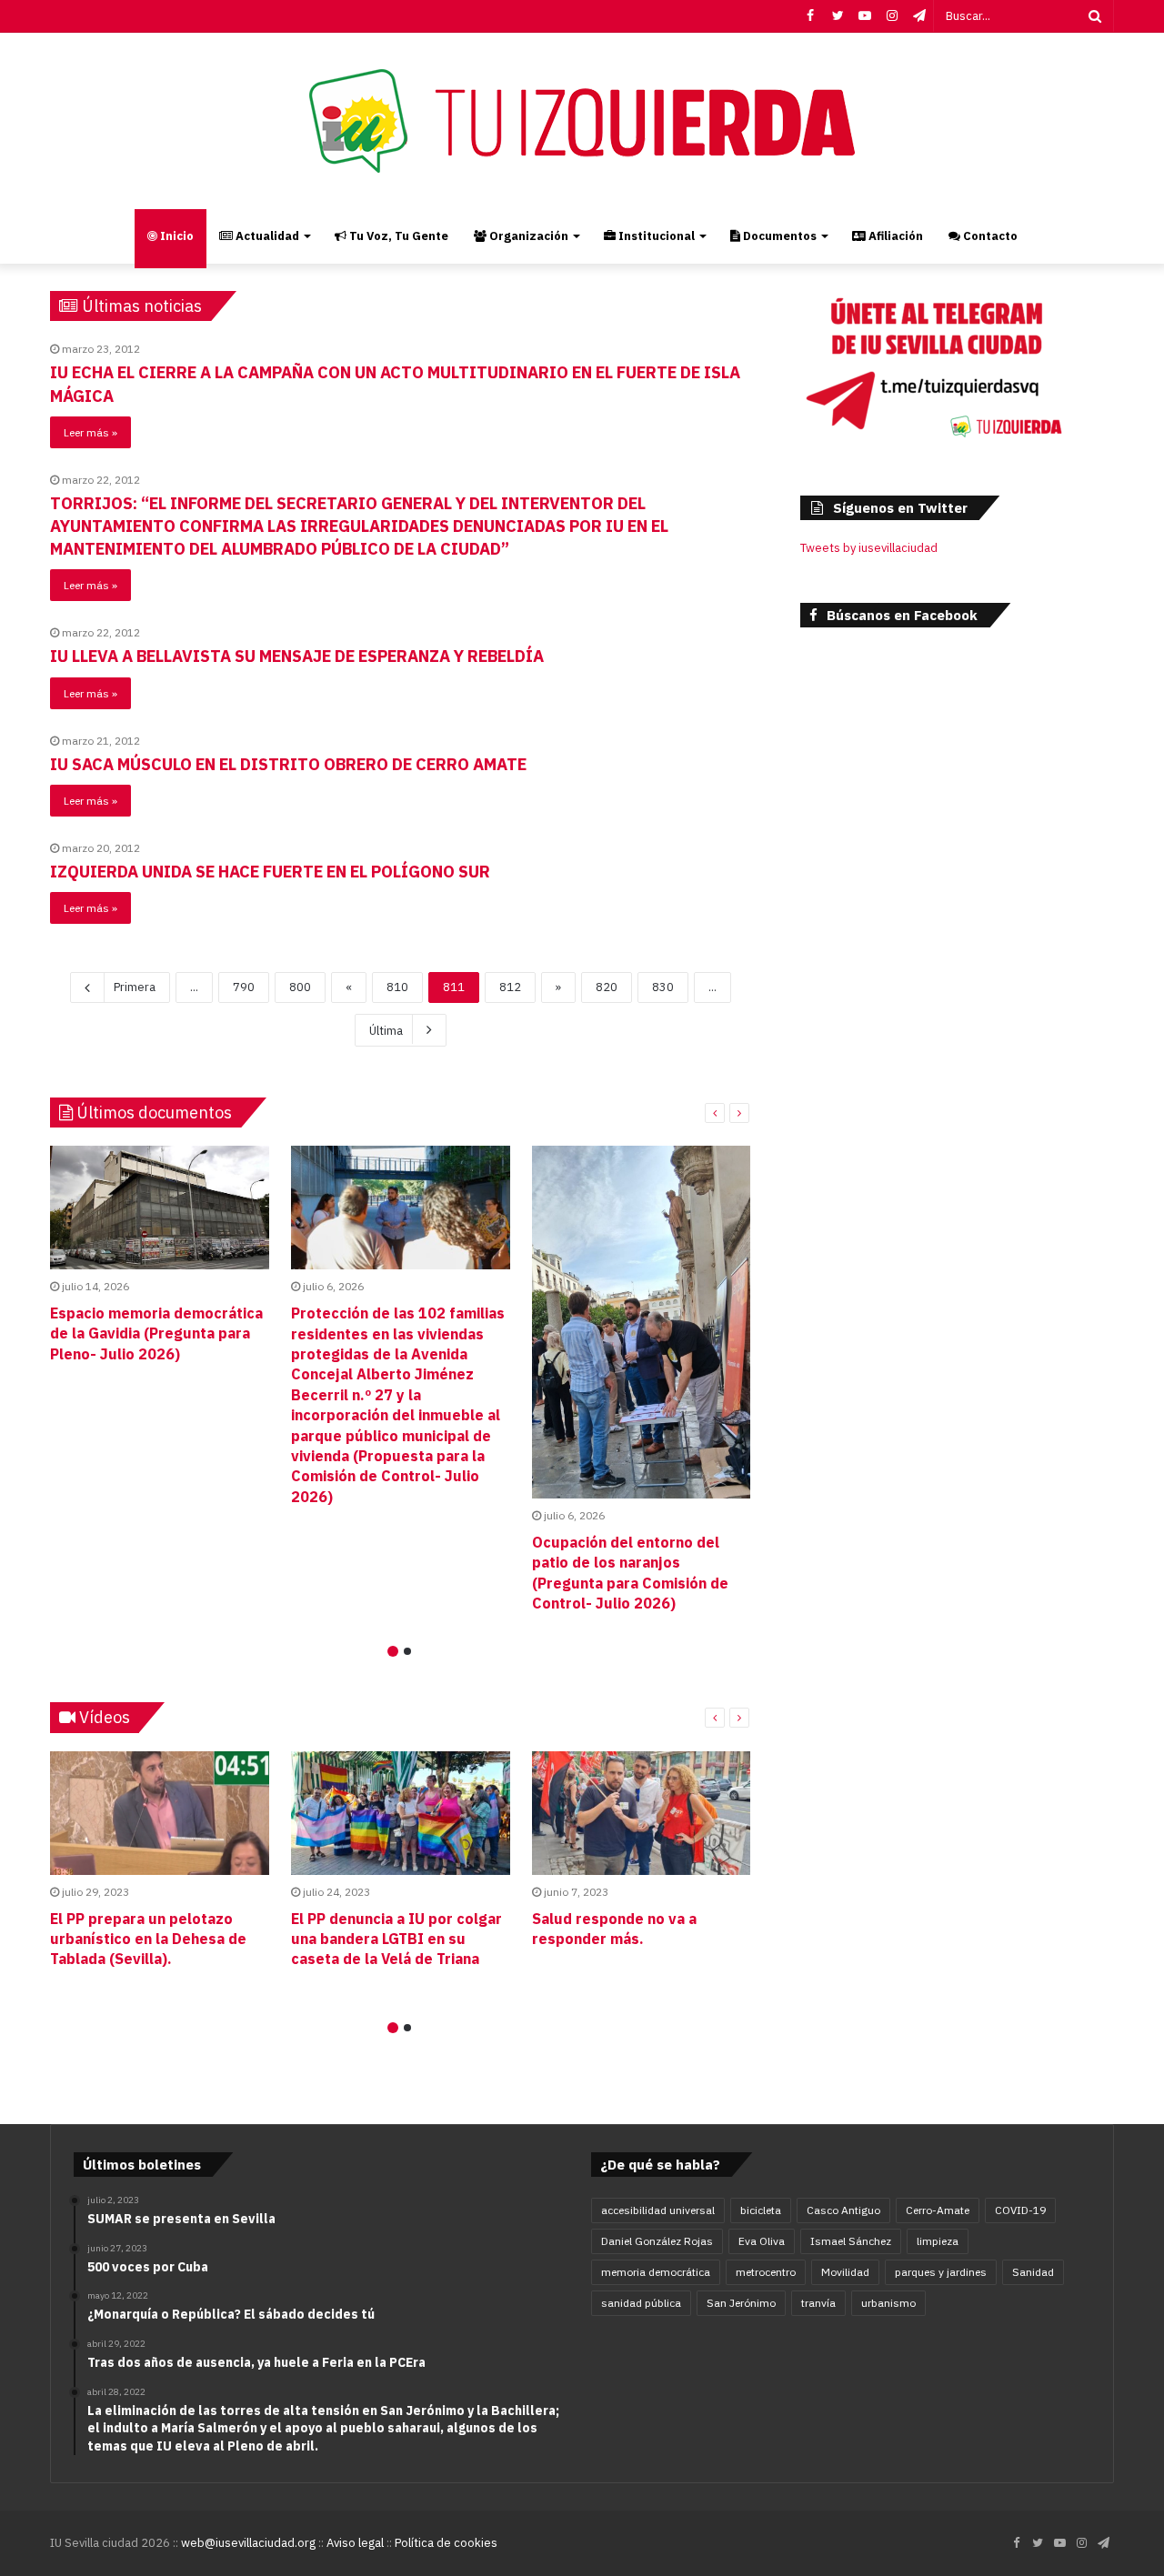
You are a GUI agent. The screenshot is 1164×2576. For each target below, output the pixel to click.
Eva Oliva (762, 2241)
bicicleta (761, 2210)
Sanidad (1033, 2272)
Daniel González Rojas (657, 2241)
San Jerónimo (741, 2303)
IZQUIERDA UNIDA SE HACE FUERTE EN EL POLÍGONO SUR (270, 872)
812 (510, 987)
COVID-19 (1020, 2210)
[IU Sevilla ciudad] (582, 121)
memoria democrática (656, 2272)
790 (244, 987)
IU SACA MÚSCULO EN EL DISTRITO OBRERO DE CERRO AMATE (288, 764)
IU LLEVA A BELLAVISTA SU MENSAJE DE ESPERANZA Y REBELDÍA (297, 656)
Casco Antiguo (843, 2210)
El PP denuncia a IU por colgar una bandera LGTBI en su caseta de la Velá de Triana (396, 1939)
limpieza (938, 2241)
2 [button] (407, 1651)
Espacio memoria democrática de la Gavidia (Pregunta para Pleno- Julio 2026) (156, 1333)
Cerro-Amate (938, 2210)
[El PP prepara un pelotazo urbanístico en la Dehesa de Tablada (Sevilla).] (160, 1813)
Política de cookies (446, 2543)
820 (607, 987)
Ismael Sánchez (851, 2241)
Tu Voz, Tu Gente (397, 236)
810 (397, 987)
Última (386, 1031)
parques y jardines (941, 2272)
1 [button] (393, 1651)
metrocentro (766, 2272)
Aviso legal (355, 2543)
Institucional (655, 236)
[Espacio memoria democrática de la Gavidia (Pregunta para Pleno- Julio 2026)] (160, 1208)
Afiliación (894, 236)
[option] (160, 1258)
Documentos (778, 236)
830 (663, 987)
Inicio (176, 236)
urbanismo (888, 2303)
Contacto (989, 236)
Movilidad (845, 2272)
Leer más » (90, 432)
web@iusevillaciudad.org (248, 2543)
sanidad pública (641, 2303)
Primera (135, 987)
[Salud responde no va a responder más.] (642, 1813)
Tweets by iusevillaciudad (869, 548)
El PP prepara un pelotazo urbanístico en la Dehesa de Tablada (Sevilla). (148, 1939)
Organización (527, 236)
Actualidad (266, 236)
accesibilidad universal (658, 2210)
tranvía (818, 2303)
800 (300, 987)
